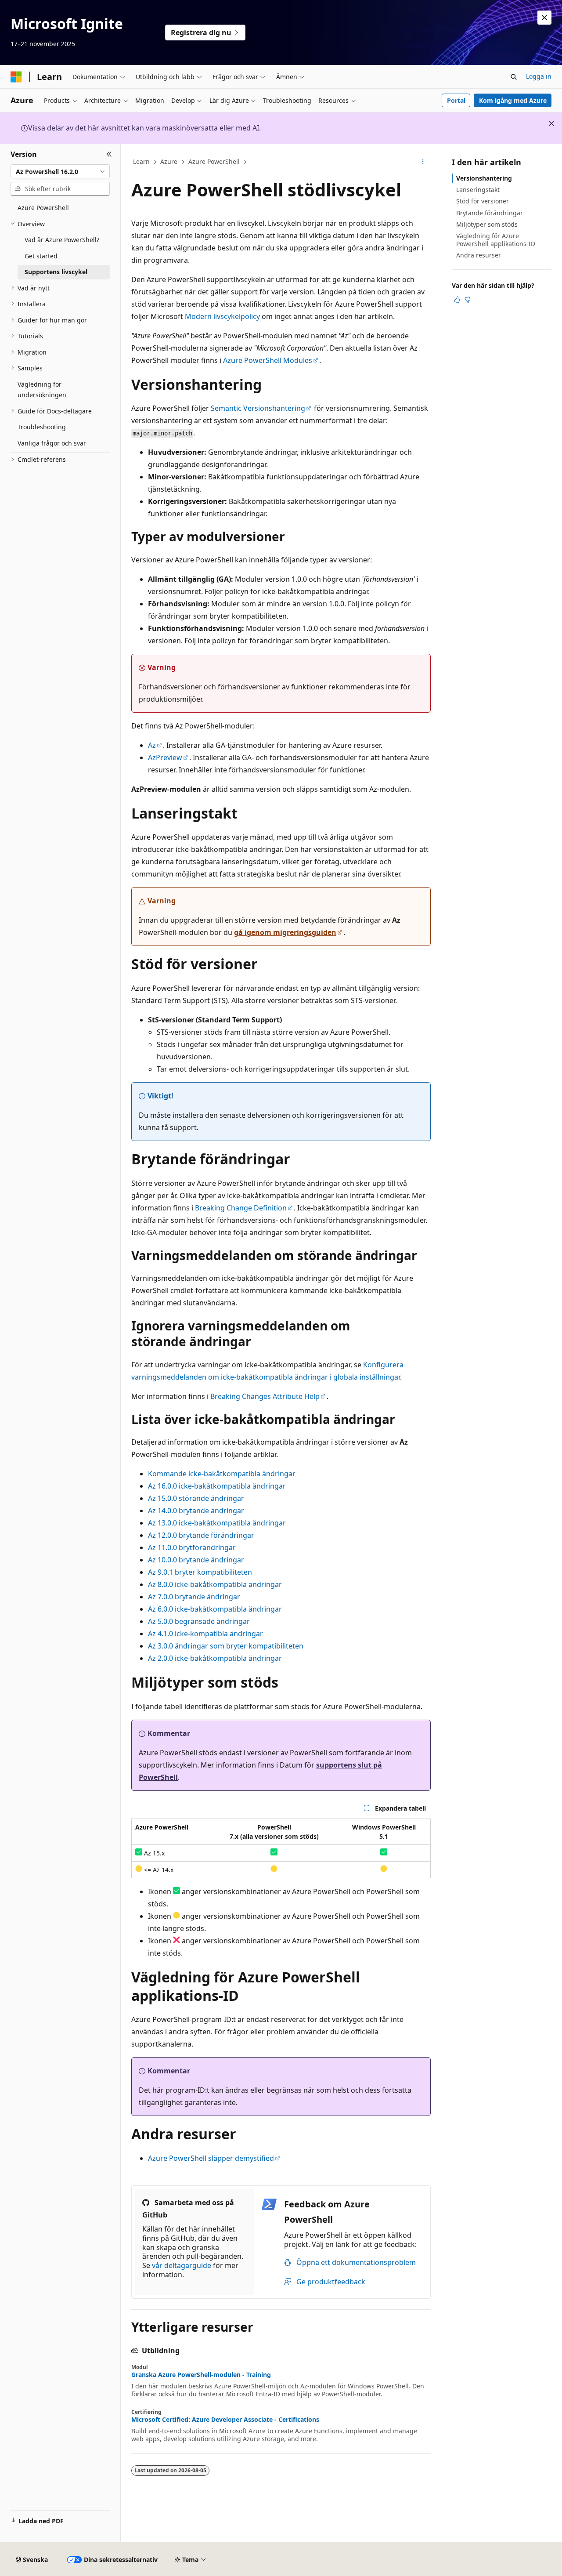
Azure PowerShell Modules (268, 360)
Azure (169, 161)
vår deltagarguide (182, 2265)
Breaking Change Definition (241, 1208)
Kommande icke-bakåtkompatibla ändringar (222, 1474)
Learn (141, 161)
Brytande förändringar (490, 213)
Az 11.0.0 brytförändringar (192, 1547)
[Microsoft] (16, 77)
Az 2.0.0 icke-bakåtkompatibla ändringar (215, 1658)
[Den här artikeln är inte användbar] (468, 300)
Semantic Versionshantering (258, 408)
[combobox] (60, 171)
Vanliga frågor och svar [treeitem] (52, 443)
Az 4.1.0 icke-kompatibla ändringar (205, 1634)
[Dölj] (109, 154)
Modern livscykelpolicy (222, 316)
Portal (456, 100)
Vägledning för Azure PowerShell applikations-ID (496, 240)
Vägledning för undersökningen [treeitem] (42, 390)
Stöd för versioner (483, 201)
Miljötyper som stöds (487, 224)
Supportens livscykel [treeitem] (56, 272)
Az (152, 745)
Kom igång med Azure (513, 100)
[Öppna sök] (514, 77)
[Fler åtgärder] (423, 162)
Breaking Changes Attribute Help (265, 1396)
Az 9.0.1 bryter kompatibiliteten (200, 1572)
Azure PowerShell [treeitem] (43, 208)
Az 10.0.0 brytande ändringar (196, 1560)
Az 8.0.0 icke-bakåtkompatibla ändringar (215, 1584)
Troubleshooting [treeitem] (42, 427)
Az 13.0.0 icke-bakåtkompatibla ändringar (217, 1523)
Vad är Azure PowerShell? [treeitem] (62, 240)
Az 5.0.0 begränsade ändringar (199, 1621)
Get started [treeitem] (41, 256)
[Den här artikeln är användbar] (457, 300)
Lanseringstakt (478, 190)
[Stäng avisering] (544, 18)
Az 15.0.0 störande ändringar (196, 1498)
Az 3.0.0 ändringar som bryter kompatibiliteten (226, 1646)
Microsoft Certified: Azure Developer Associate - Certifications (225, 2420)
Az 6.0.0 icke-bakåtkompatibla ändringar (215, 1609)
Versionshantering (484, 178)
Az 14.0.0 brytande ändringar (196, 1511)
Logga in (539, 76)
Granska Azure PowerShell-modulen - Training (201, 2375)
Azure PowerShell (214, 161)
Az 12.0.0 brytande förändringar (201, 1535)
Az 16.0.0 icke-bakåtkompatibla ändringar (217, 1486)
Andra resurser (479, 255)
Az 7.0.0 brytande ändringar (194, 1597)
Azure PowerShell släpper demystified (211, 2158)
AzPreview (165, 757)
